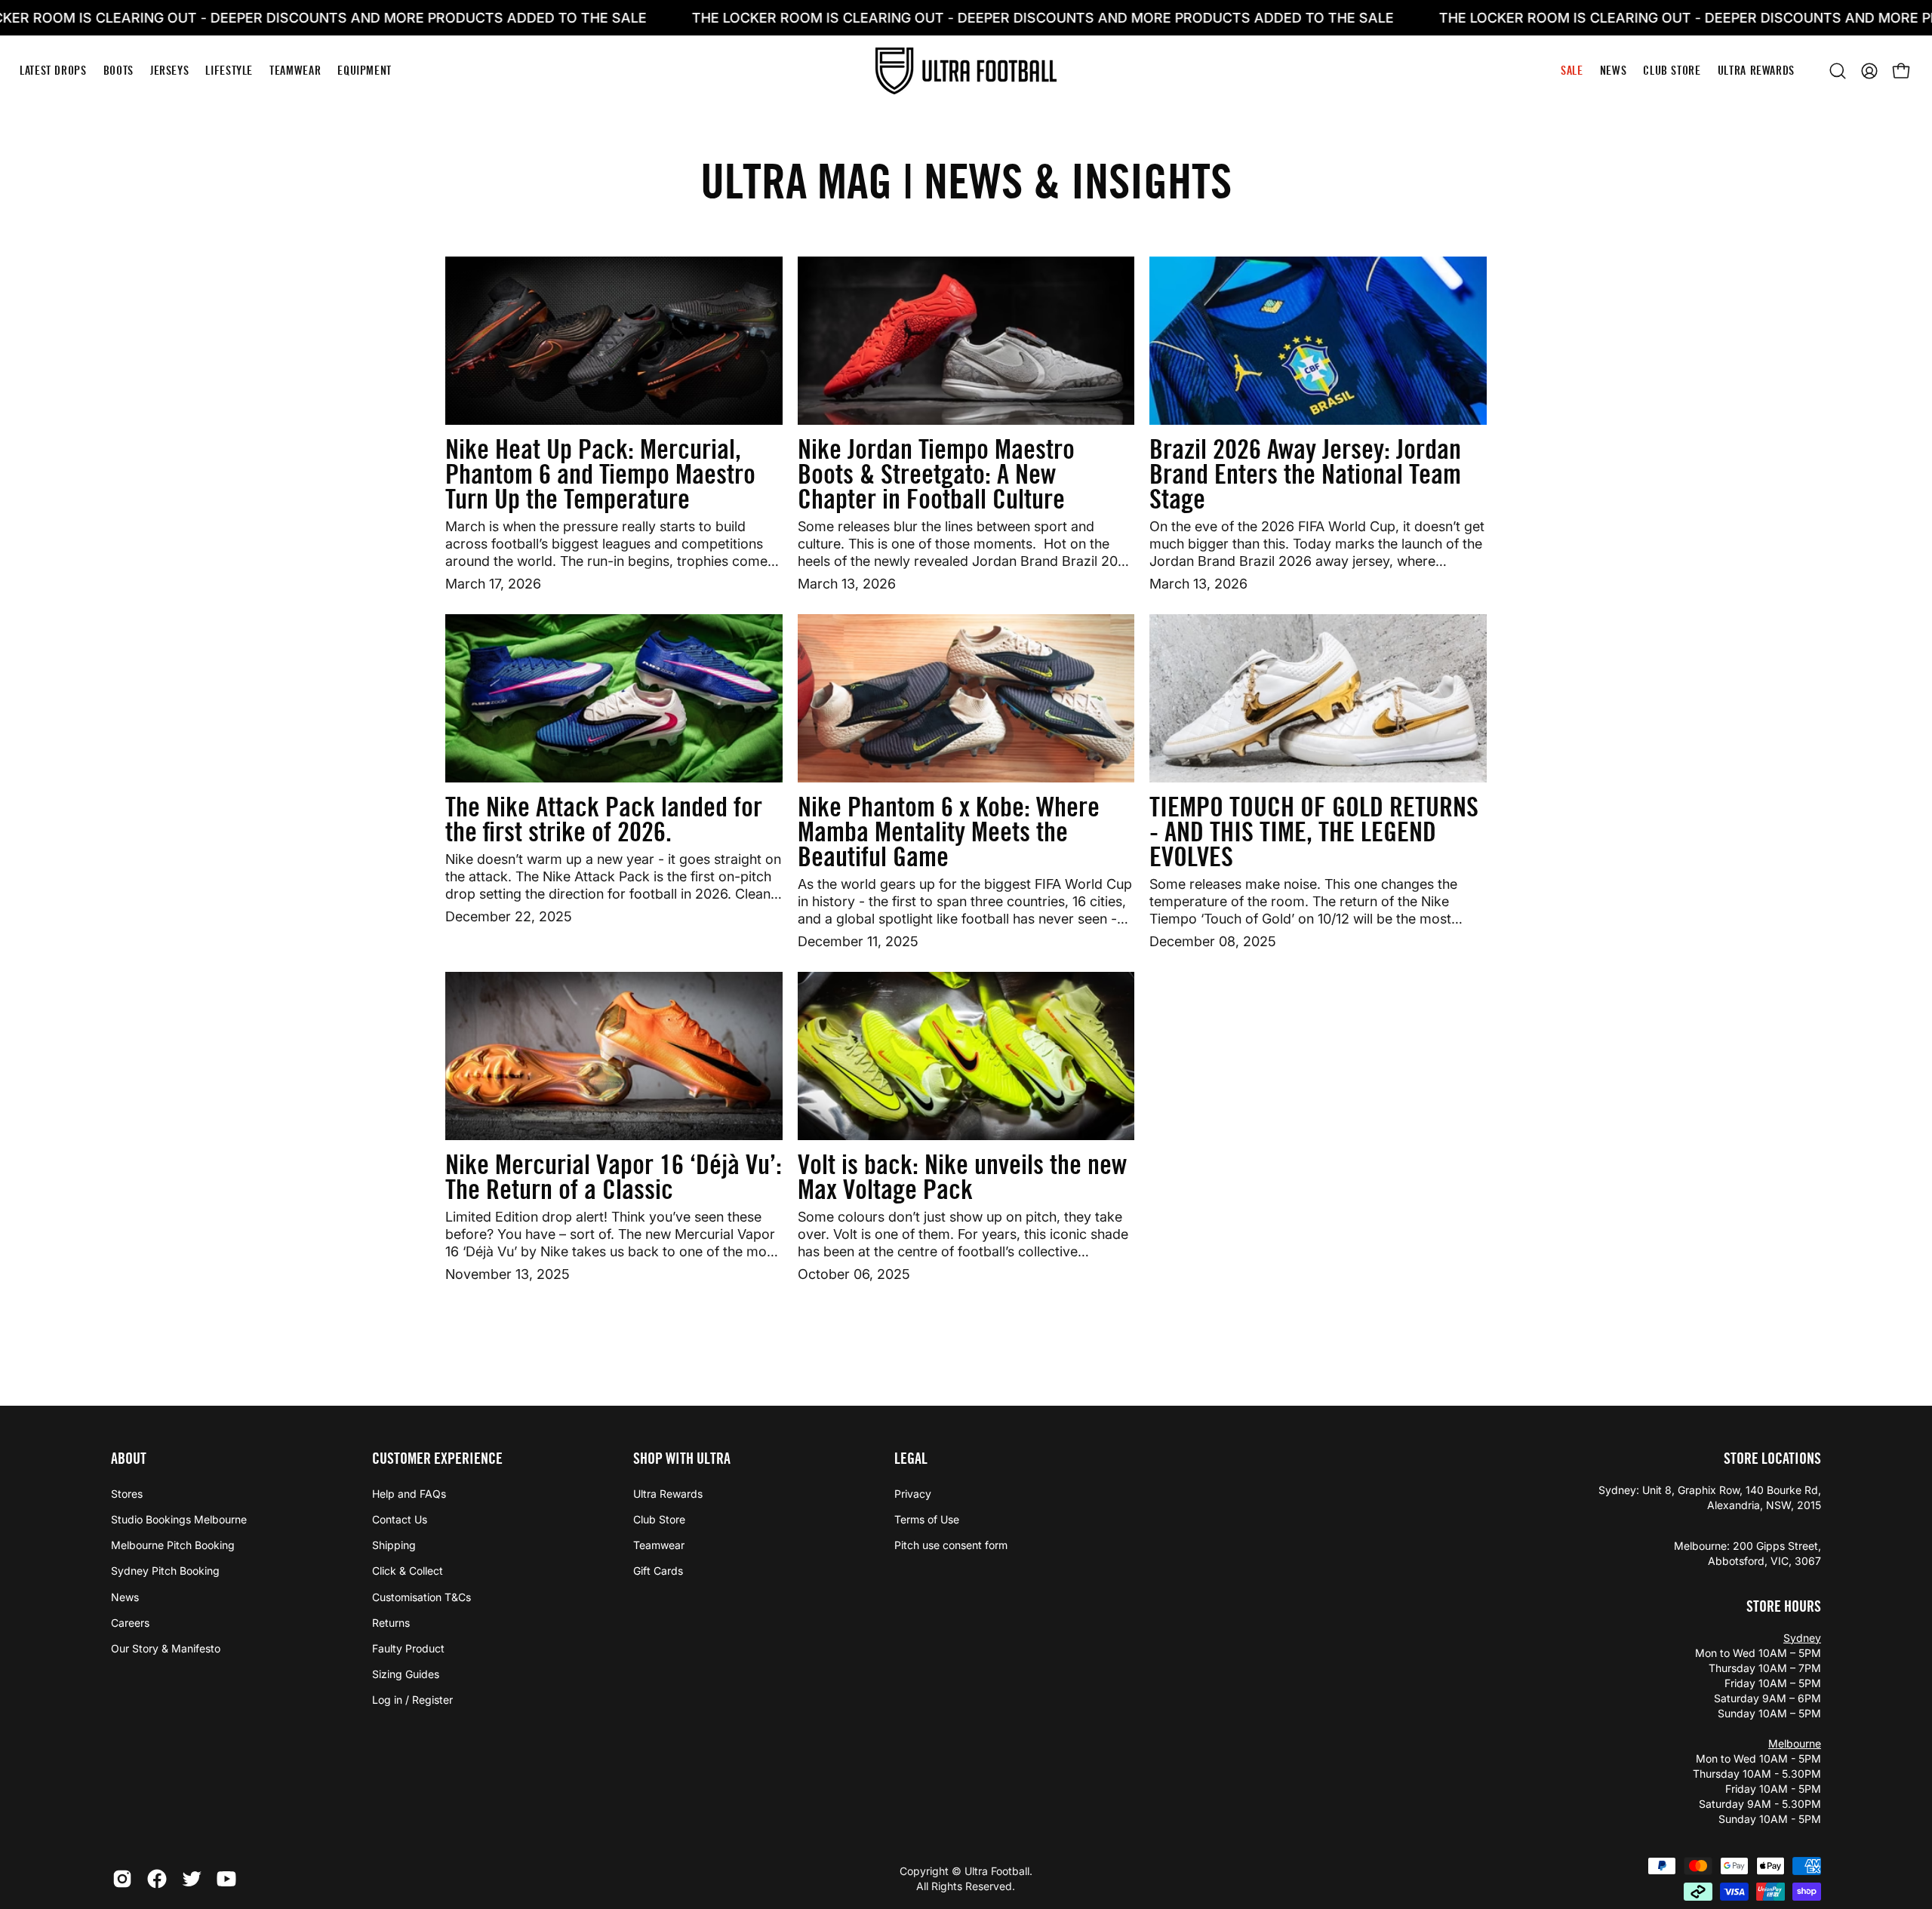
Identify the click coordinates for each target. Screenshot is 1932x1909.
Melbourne (1795, 1743)
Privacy (913, 1494)
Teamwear (659, 1545)
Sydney (1802, 1638)
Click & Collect (408, 1571)
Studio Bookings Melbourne (179, 1519)
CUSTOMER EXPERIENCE (437, 1459)
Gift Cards (658, 1571)
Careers (130, 1623)
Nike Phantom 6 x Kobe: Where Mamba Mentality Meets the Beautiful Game (949, 832)
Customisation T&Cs (421, 1597)
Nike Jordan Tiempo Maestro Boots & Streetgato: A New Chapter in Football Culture (936, 474)
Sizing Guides (406, 1674)
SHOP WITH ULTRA (682, 1459)
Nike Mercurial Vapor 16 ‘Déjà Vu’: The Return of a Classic (614, 1177)
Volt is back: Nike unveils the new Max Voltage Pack (962, 1177)
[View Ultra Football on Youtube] (226, 1879)
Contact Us (400, 1519)
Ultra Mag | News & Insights (966, 181)
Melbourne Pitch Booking (173, 1545)
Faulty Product (408, 1648)
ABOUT (129, 1459)
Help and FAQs (409, 1494)
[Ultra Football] (966, 71)
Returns (391, 1623)
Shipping (394, 1545)
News (125, 1597)
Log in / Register (412, 1700)
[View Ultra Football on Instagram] (122, 1879)
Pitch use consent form (951, 1545)
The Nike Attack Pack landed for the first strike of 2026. (604, 819)
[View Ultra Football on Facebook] (157, 1879)
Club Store (659, 1519)
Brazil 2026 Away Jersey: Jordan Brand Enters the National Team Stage (1305, 474)
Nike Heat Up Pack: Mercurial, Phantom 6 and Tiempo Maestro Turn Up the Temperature (600, 474)
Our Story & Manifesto (166, 1648)
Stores (127, 1494)
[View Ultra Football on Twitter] (192, 1879)
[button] (1838, 71)
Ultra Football (997, 1871)
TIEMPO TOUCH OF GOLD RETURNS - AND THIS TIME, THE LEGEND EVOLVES (1314, 832)
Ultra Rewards (668, 1494)
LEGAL (911, 1459)
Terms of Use (927, 1519)
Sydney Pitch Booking (165, 1571)
